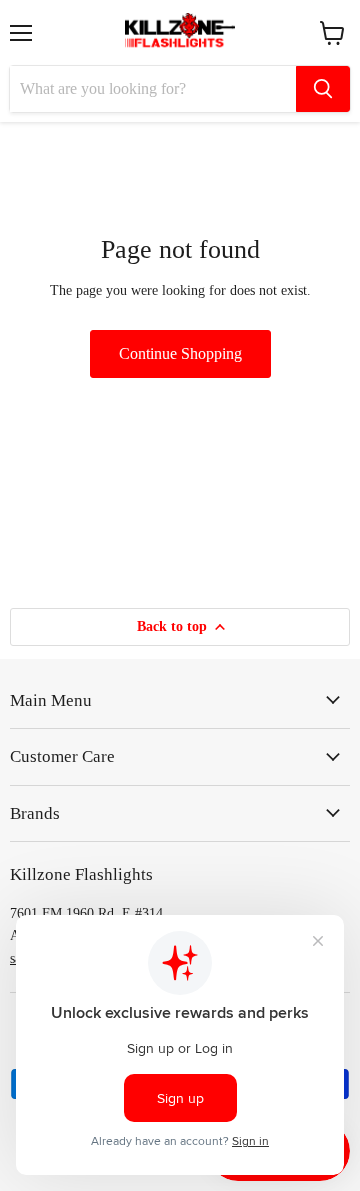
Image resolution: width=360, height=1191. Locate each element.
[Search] (323, 89)
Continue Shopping (180, 353)
